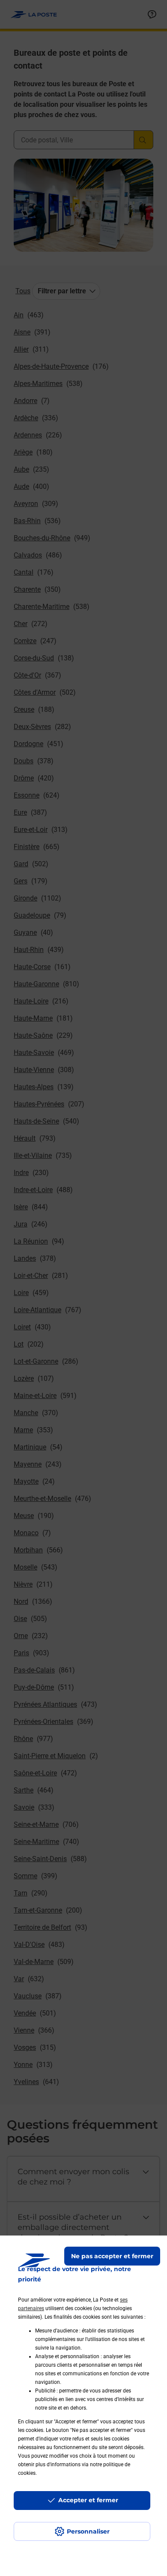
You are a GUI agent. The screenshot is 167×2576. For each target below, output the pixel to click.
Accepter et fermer (88, 2500)
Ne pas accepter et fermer (112, 2256)
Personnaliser (88, 2531)
